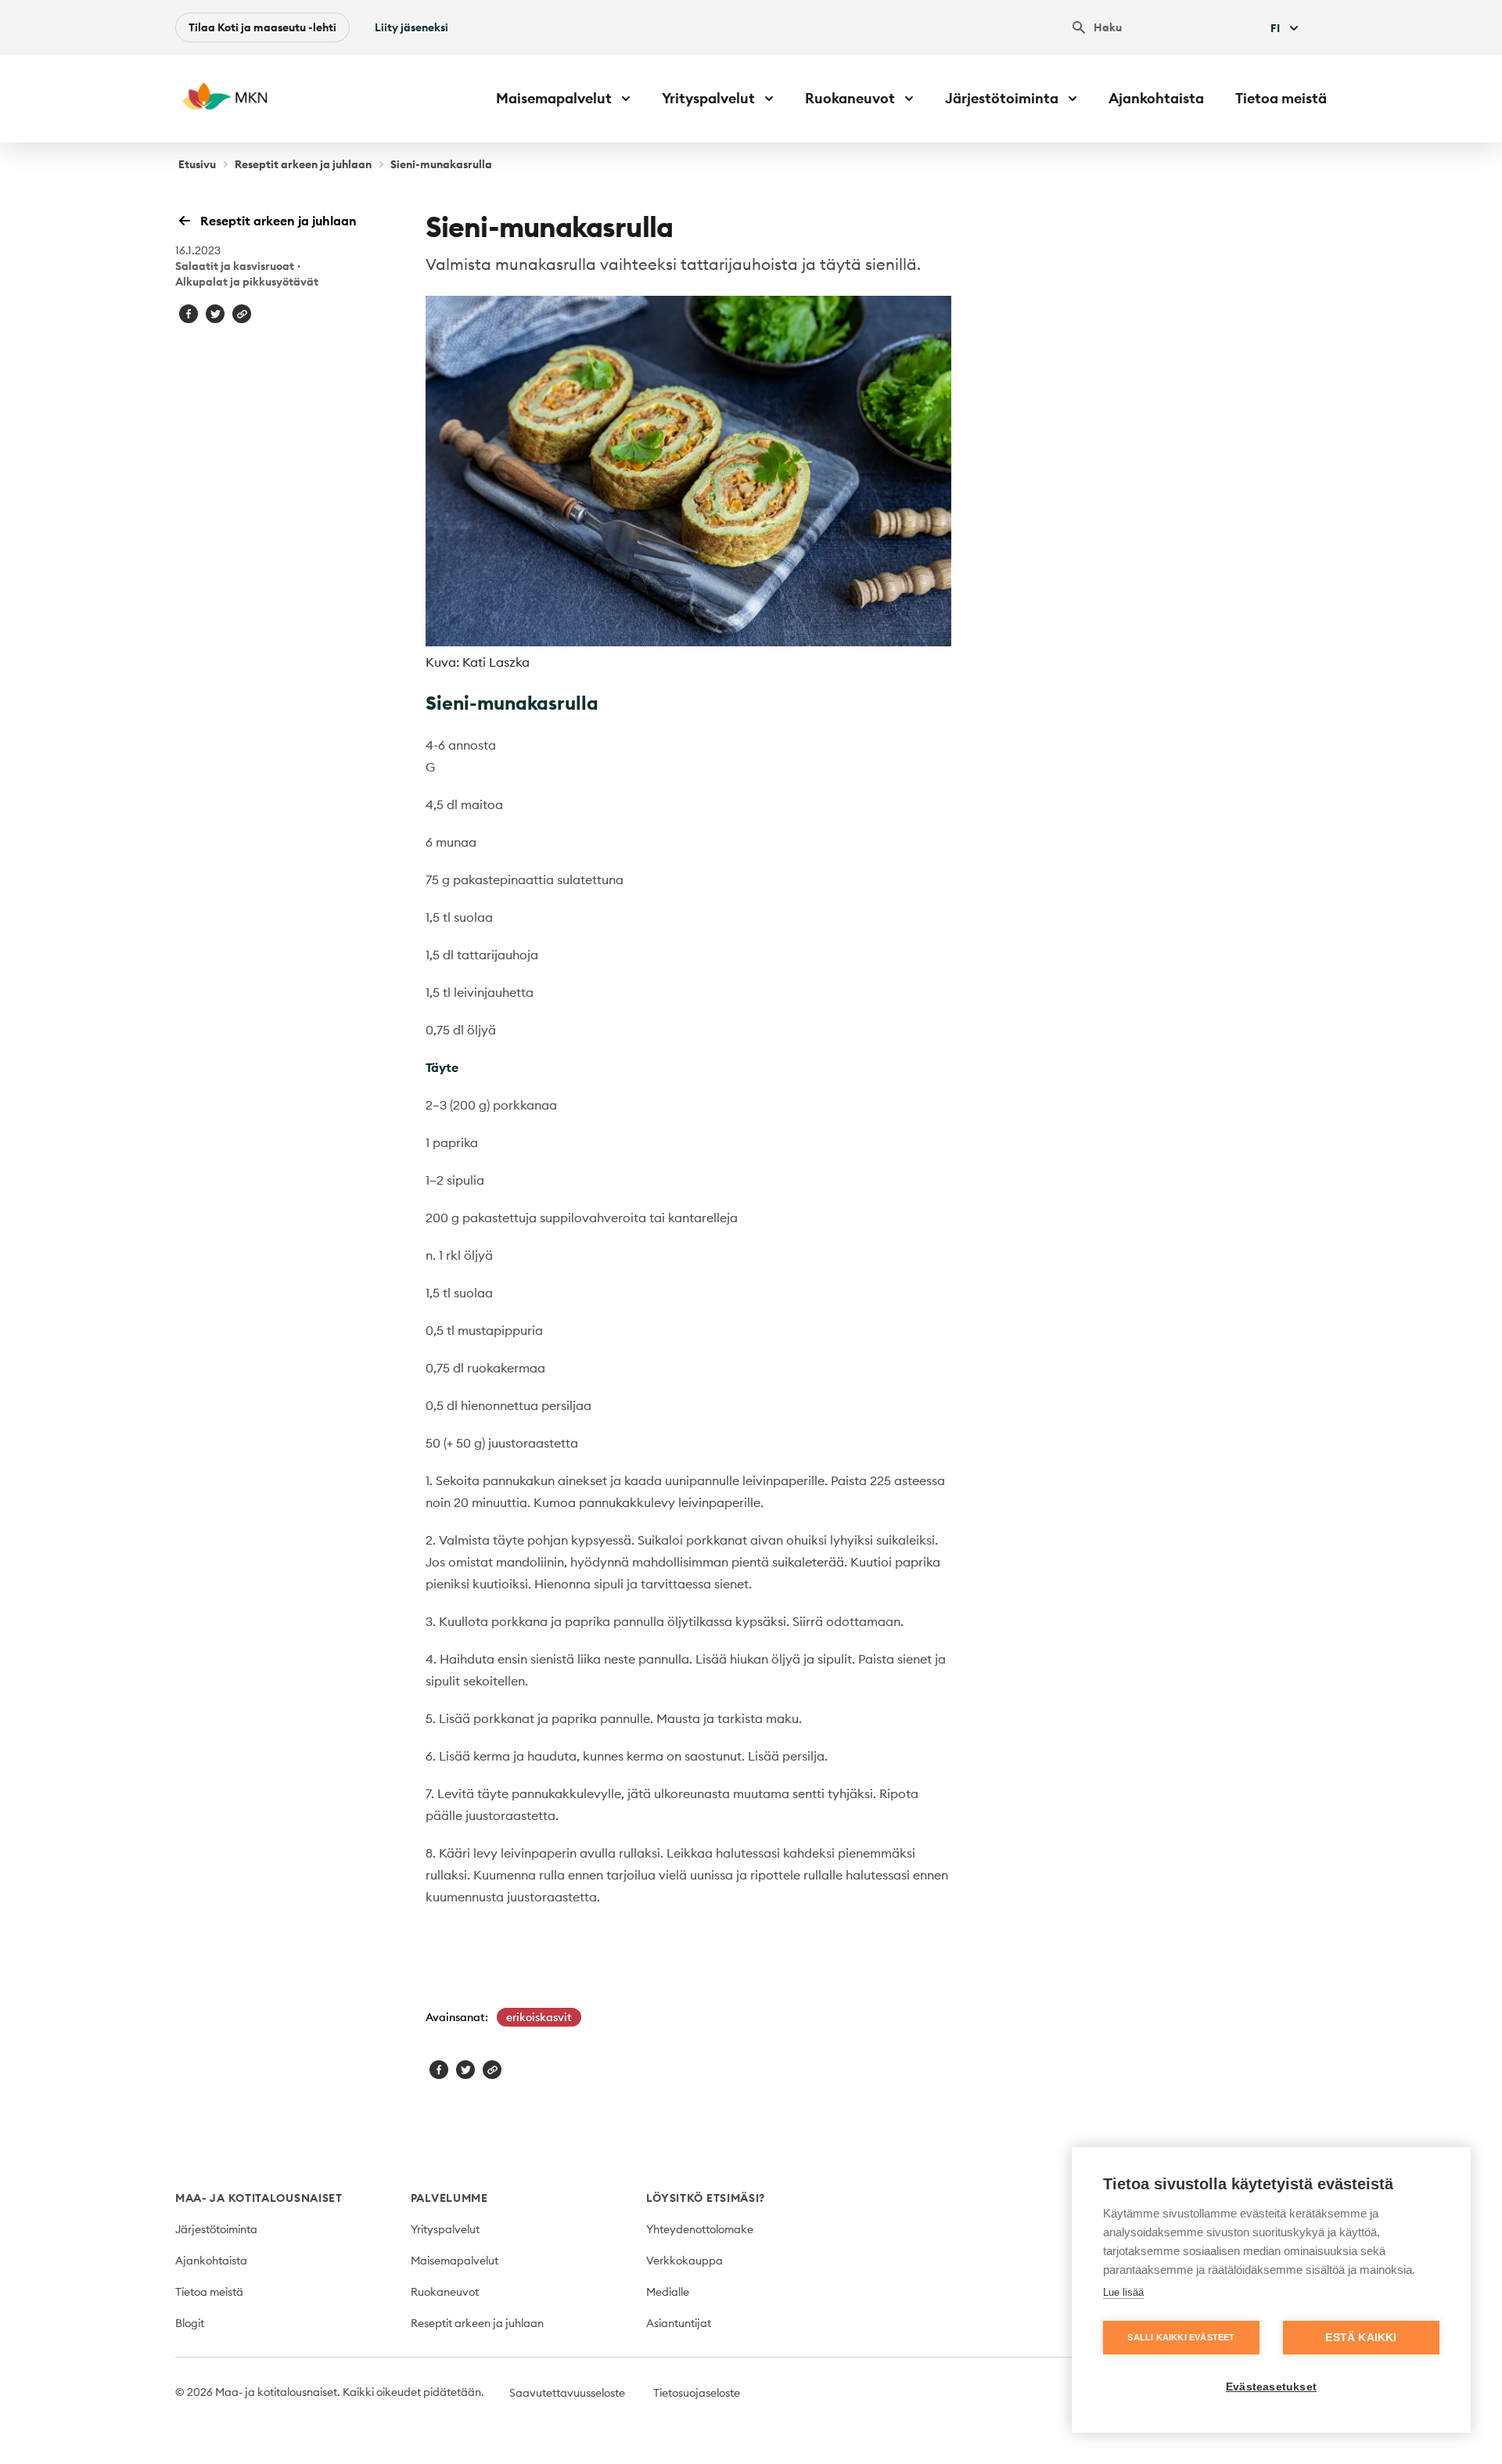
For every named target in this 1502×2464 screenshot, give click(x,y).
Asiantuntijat (679, 2323)
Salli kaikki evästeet (1181, 2337)
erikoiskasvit (539, 2017)
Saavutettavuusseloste (567, 2393)
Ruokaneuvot (445, 2292)
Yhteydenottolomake (700, 2229)
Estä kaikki (1361, 2338)
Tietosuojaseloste (697, 2393)
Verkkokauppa (685, 2261)
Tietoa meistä (1281, 98)
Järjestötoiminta (216, 2229)
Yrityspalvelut (445, 2229)
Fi (1275, 28)
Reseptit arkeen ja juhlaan (303, 164)
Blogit (190, 2323)
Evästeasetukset (1271, 2387)
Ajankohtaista (1156, 98)
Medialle (668, 2292)
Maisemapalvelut (455, 2261)
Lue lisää (1123, 2292)
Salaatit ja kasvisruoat (235, 266)
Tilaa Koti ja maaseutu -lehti (262, 27)
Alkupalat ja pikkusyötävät (247, 282)
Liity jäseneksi (411, 27)
